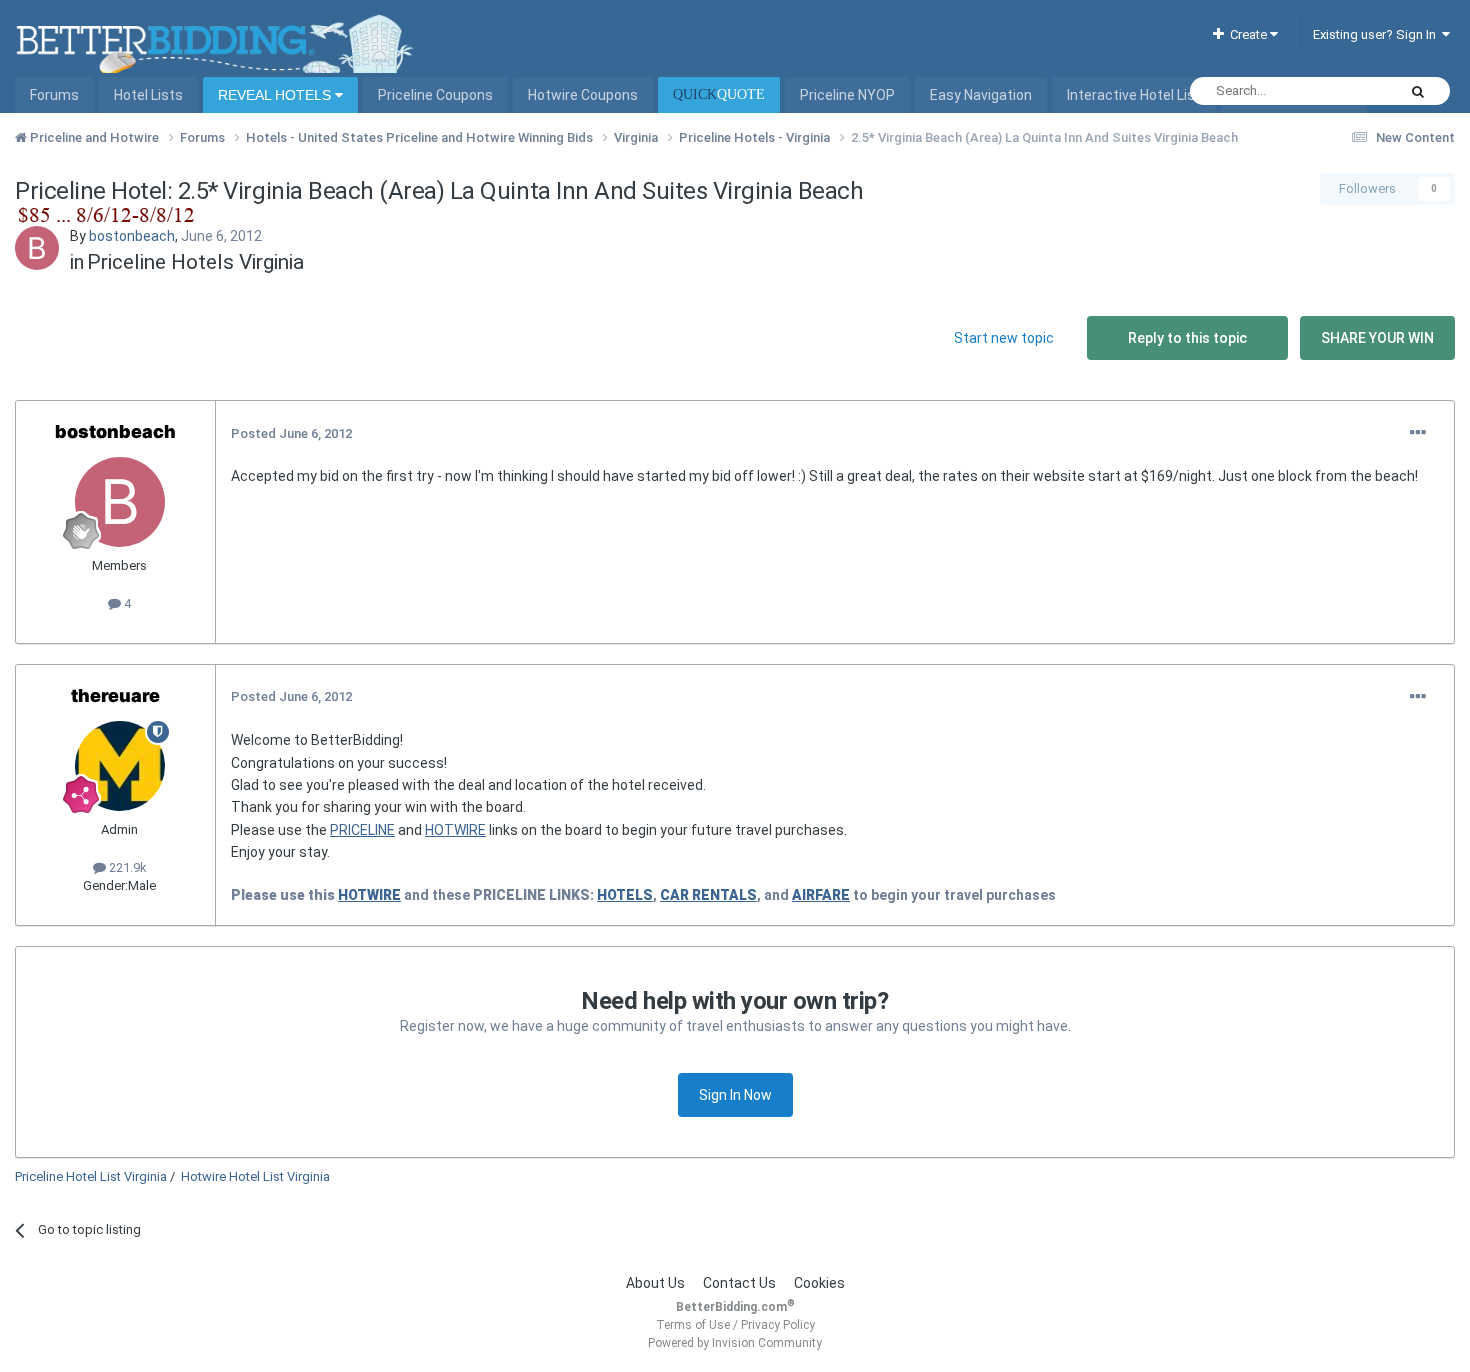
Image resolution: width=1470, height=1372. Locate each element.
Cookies (819, 1283)
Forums (54, 95)
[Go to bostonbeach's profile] (37, 248)
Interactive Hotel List (1134, 95)
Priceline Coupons (435, 95)
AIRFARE (821, 895)
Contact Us (739, 1283)
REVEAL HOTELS (276, 95)
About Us (655, 1283)
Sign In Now (735, 1095)
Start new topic (1004, 338)
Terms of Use (693, 1325)
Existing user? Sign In (1377, 34)
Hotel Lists (148, 95)
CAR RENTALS (708, 895)
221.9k (126, 867)
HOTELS (625, 895)
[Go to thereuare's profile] (120, 766)
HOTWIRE (455, 830)
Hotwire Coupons (583, 95)
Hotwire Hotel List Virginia (255, 1176)
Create (1247, 34)
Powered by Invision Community (735, 1343)
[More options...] (1418, 433)
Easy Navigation (981, 95)
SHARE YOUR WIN (1377, 338)
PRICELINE (362, 830)
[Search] (1418, 91)
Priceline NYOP (847, 95)
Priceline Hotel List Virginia (91, 1176)
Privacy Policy (778, 1325)
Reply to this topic (1187, 338)
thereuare (115, 695)
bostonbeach (132, 236)
